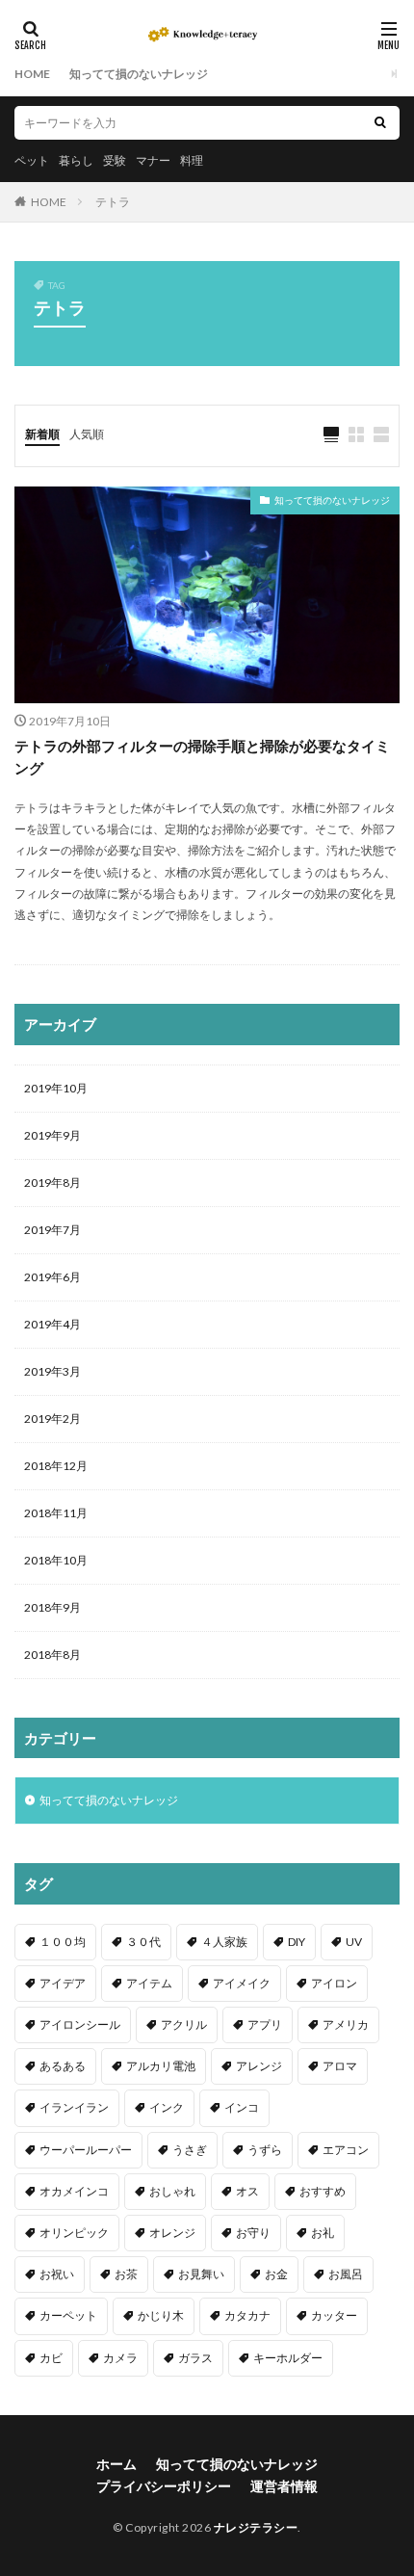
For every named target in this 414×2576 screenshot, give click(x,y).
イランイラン (74, 2107)
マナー (153, 160)
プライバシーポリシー (164, 2486)
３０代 (143, 1942)
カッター (334, 2315)
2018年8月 (52, 1655)
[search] (380, 123)
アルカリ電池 (161, 2066)
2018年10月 (56, 1560)
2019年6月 (52, 1277)
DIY (297, 1942)
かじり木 (161, 2315)
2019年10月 (56, 1088)
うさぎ (190, 2150)
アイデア (63, 1983)
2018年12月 (56, 1466)
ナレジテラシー (256, 2527)
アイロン (334, 1983)
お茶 (126, 2274)
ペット (32, 160)
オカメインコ (74, 2191)
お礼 (323, 2233)
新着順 (42, 434)
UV (354, 1942)
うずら (265, 2150)
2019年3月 (52, 1371)
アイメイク (242, 1983)
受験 (115, 160)
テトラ (113, 202)
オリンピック (74, 2233)
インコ (242, 2107)
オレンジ (172, 2233)
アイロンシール (80, 2024)
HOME (32, 74)
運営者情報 (284, 2486)
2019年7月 (52, 1230)
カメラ (120, 2358)
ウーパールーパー (86, 2150)
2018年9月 (52, 1607)
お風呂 (346, 2274)
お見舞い (201, 2274)
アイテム (149, 1983)
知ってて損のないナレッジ (139, 74)
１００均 (63, 1942)
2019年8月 (52, 1183)
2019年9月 (52, 1135)
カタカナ (247, 2315)
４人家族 (224, 1942)
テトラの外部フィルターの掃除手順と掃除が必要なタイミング (202, 757)
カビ (51, 2358)
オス (247, 2191)
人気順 (87, 434)
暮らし (76, 160)
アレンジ (259, 2066)
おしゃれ (172, 2191)
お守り (253, 2233)
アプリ (265, 2024)
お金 (276, 2274)
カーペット (68, 2315)
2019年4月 (52, 1324)
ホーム (116, 2464)
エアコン (346, 2150)
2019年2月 (52, 1419)
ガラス (195, 2358)
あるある (63, 2066)
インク (167, 2107)
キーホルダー (288, 2358)
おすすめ (323, 2191)
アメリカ (346, 2024)
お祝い (57, 2274)
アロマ (340, 2066)
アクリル (184, 2024)
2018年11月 (56, 1513)
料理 (192, 160)
